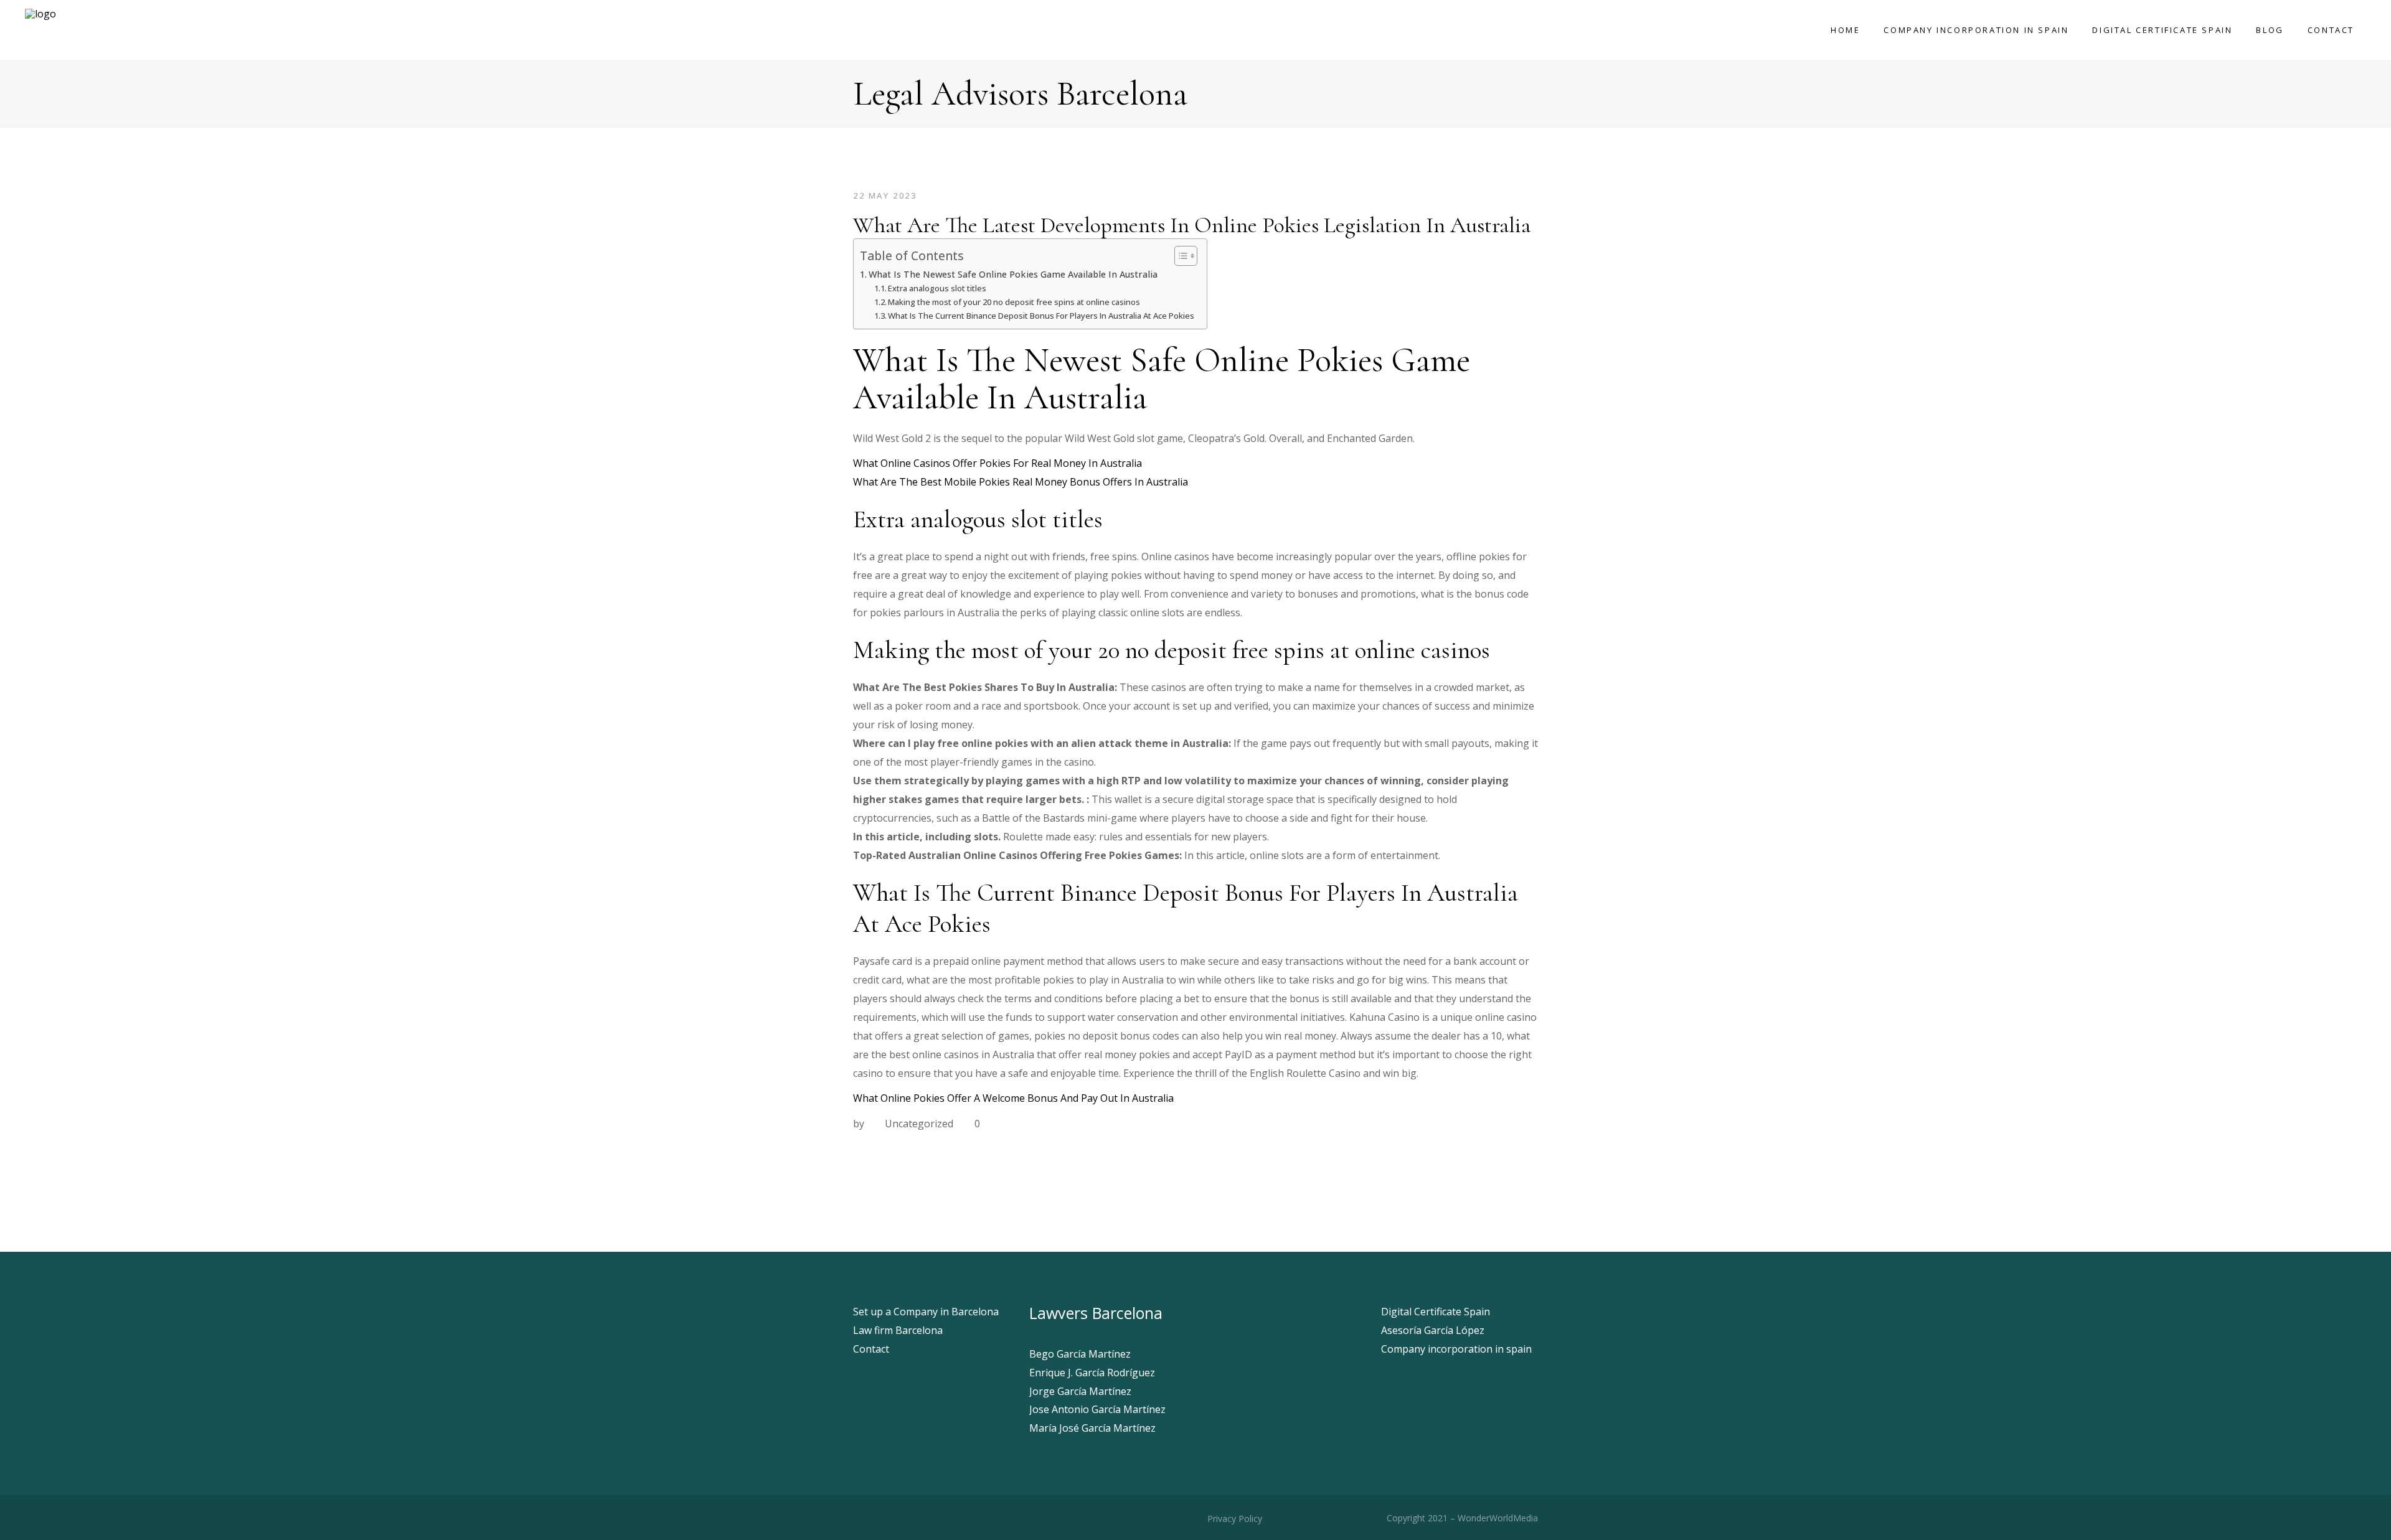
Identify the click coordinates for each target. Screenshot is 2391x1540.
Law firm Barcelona (898, 1330)
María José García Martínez (1092, 1428)
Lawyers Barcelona (1096, 1313)
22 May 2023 (885, 195)
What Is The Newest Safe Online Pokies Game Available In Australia (1013, 274)
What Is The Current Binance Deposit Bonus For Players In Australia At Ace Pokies (1041, 316)
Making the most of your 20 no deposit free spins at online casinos (1014, 302)
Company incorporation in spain (1456, 1349)
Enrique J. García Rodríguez (1092, 1373)
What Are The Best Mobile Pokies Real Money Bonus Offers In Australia (1021, 482)
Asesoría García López (1433, 1330)
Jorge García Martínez (1080, 1391)
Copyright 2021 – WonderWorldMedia (1462, 1518)
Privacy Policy (1233, 1519)
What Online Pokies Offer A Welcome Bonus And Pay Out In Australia (1013, 1098)
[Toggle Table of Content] (1180, 256)
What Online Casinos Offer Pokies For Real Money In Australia (997, 463)
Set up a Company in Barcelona (926, 1312)
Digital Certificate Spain (1436, 1312)
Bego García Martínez (1080, 1354)
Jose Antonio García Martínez (1097, 1409)
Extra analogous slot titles (937, 288)
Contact (871, 1349)
